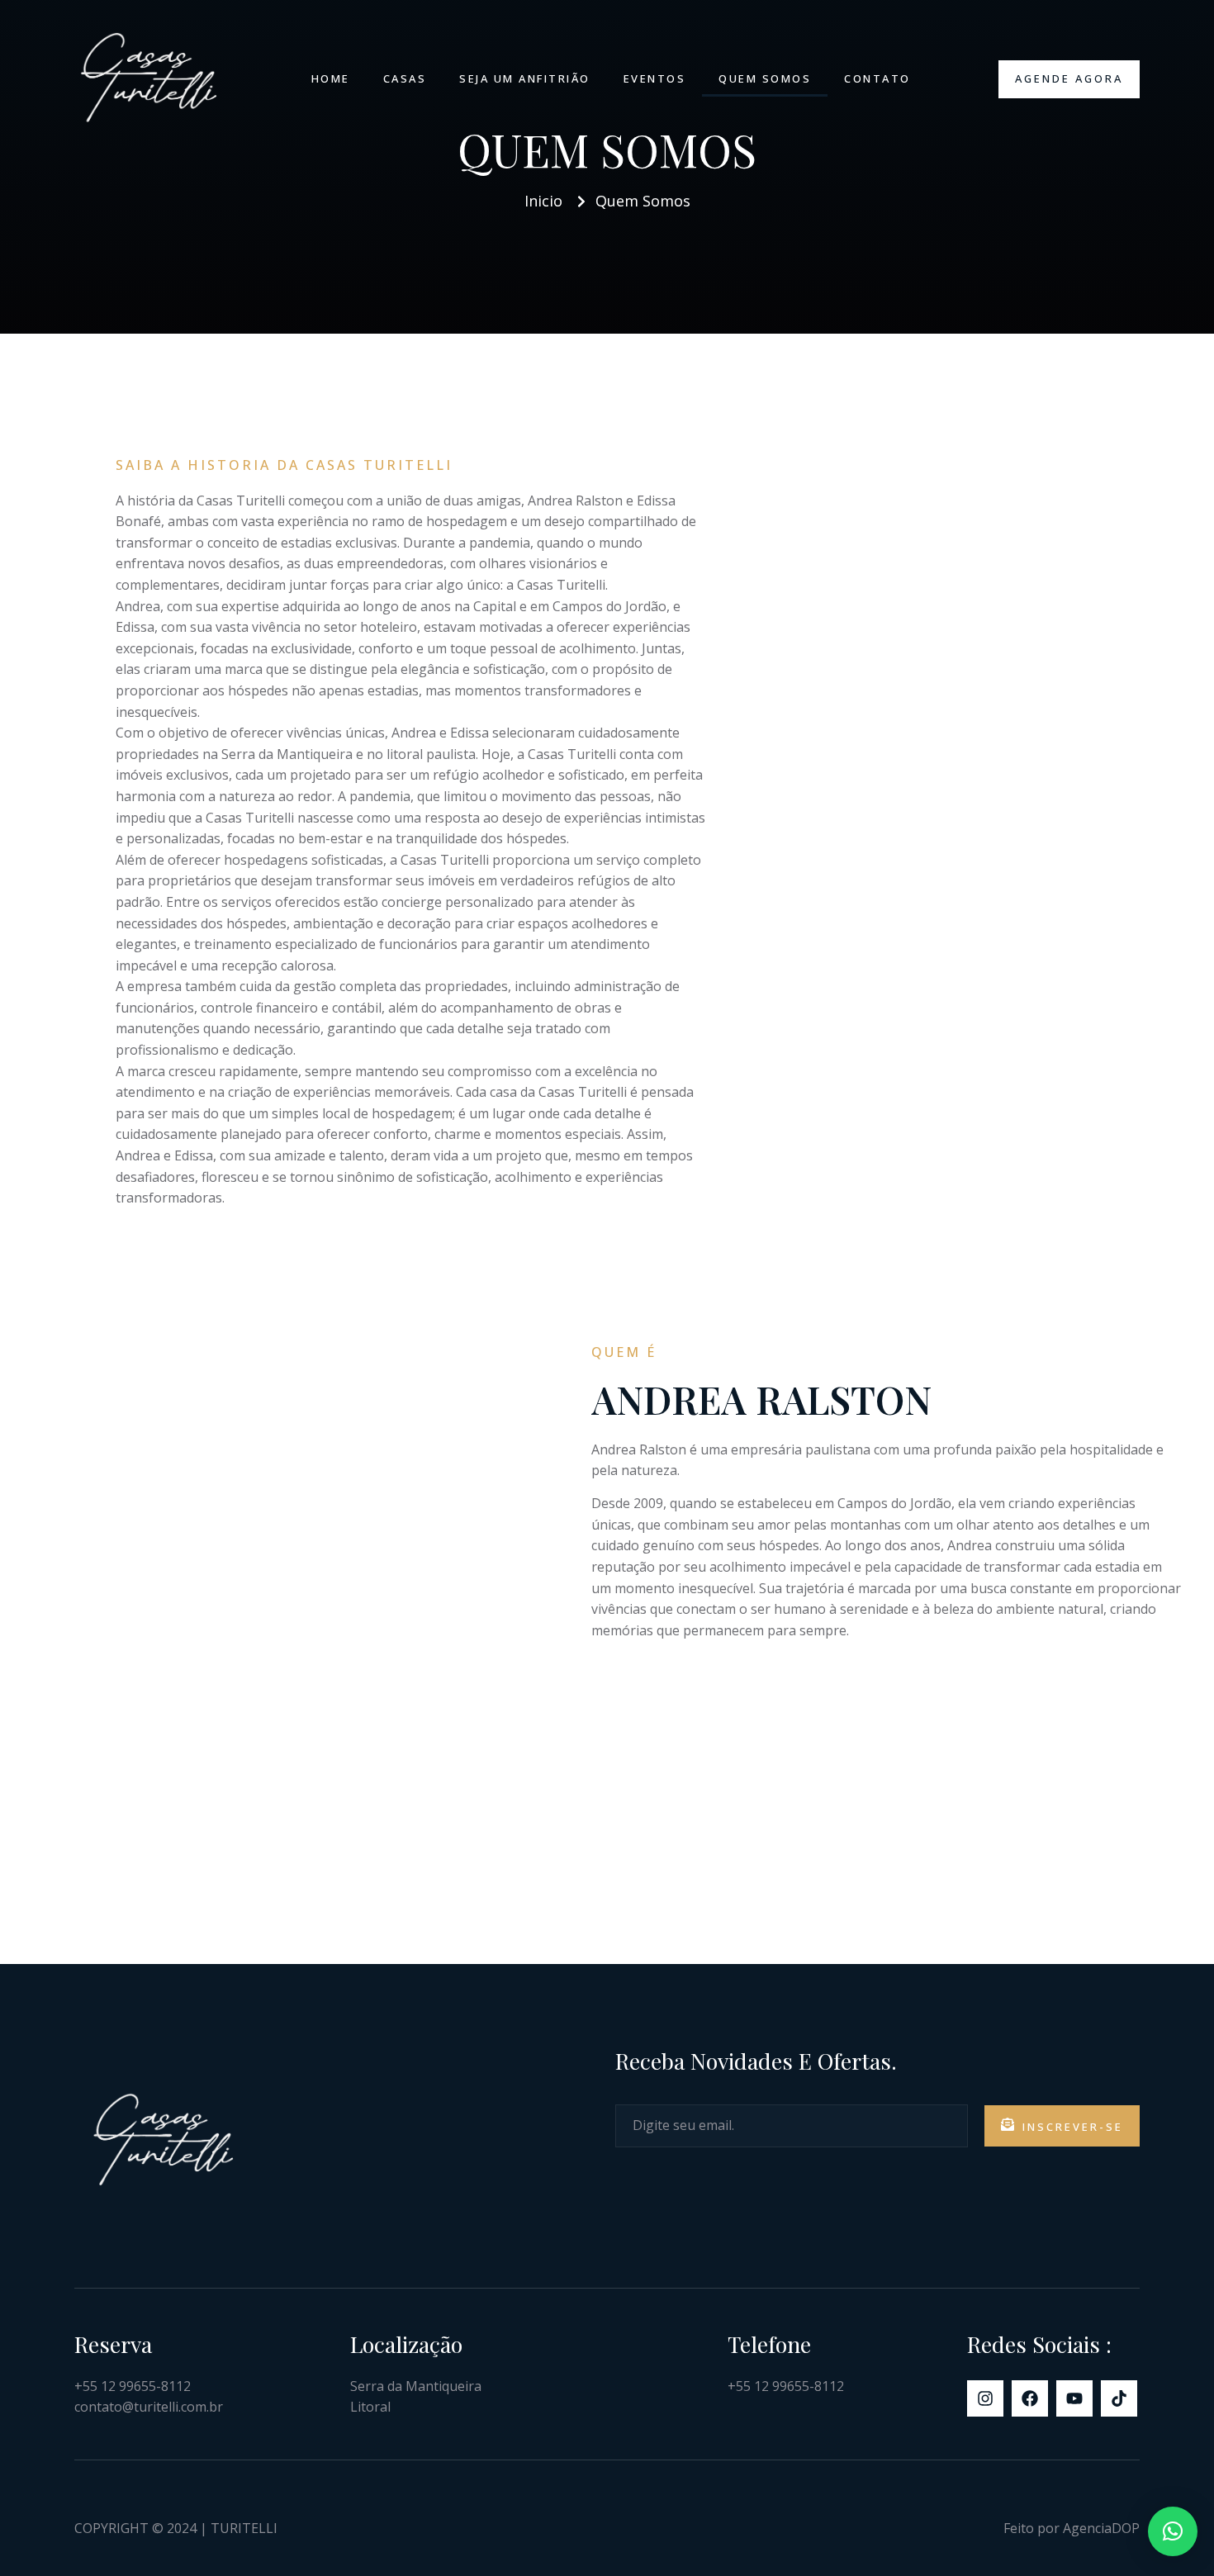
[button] (1173, 2531)
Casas (405, 78)
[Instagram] (985, 2398)
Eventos (655, 78)
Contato (877, 78)
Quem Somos (765, 78)
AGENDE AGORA (1069, 78)
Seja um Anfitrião (525, 78)
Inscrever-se (1073, 2127)
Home (331, 78)
